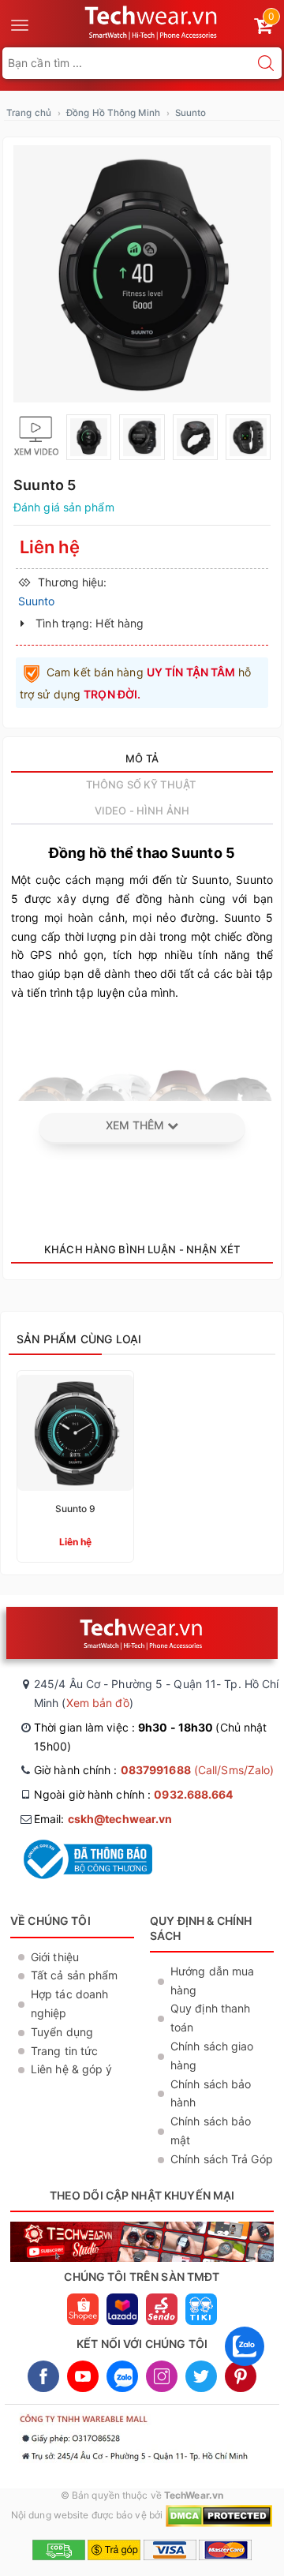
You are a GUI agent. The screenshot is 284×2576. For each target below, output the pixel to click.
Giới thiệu (55, 1957)
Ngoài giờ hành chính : (134, 1794)
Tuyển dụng (62, 2032)
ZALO (122, 2376)
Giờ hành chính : (154, 1770)
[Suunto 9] (75, 1466)
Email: (103, 1819)
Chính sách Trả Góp (222, 2159)
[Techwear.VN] (152, 21)
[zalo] (245, 2370)
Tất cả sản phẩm (75, 1975)
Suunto (191, 113)
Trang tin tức (64, 2051)
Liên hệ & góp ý (72, 2069)
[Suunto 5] (142, 274)
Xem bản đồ (98, 1703)
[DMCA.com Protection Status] (219, 2515)
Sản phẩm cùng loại (79, 1339)
